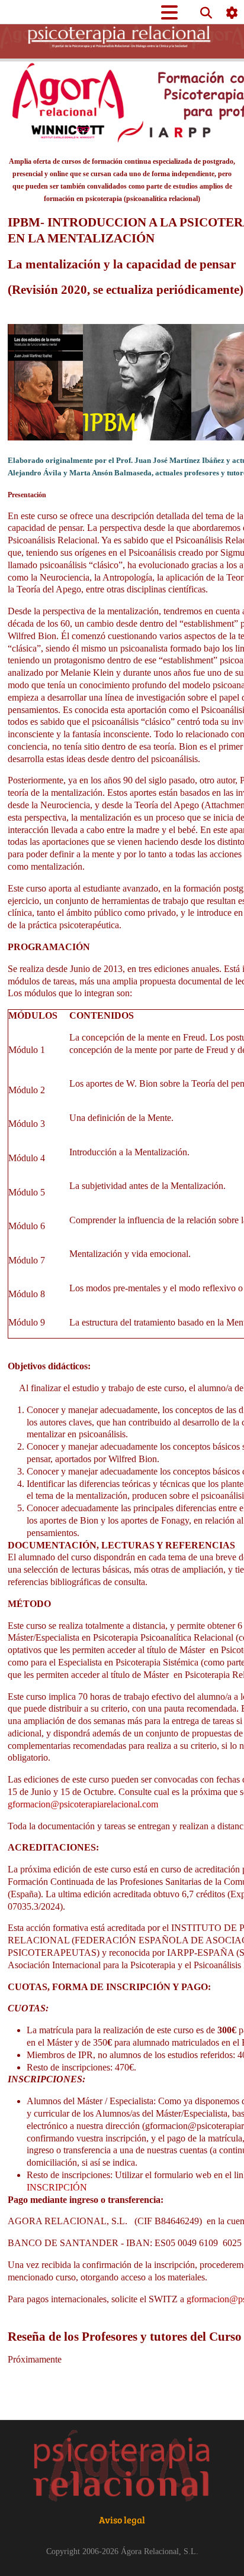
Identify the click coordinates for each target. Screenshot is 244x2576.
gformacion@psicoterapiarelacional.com (83, 1804)
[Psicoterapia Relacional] (122, 2467)
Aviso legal (122, 2520)
